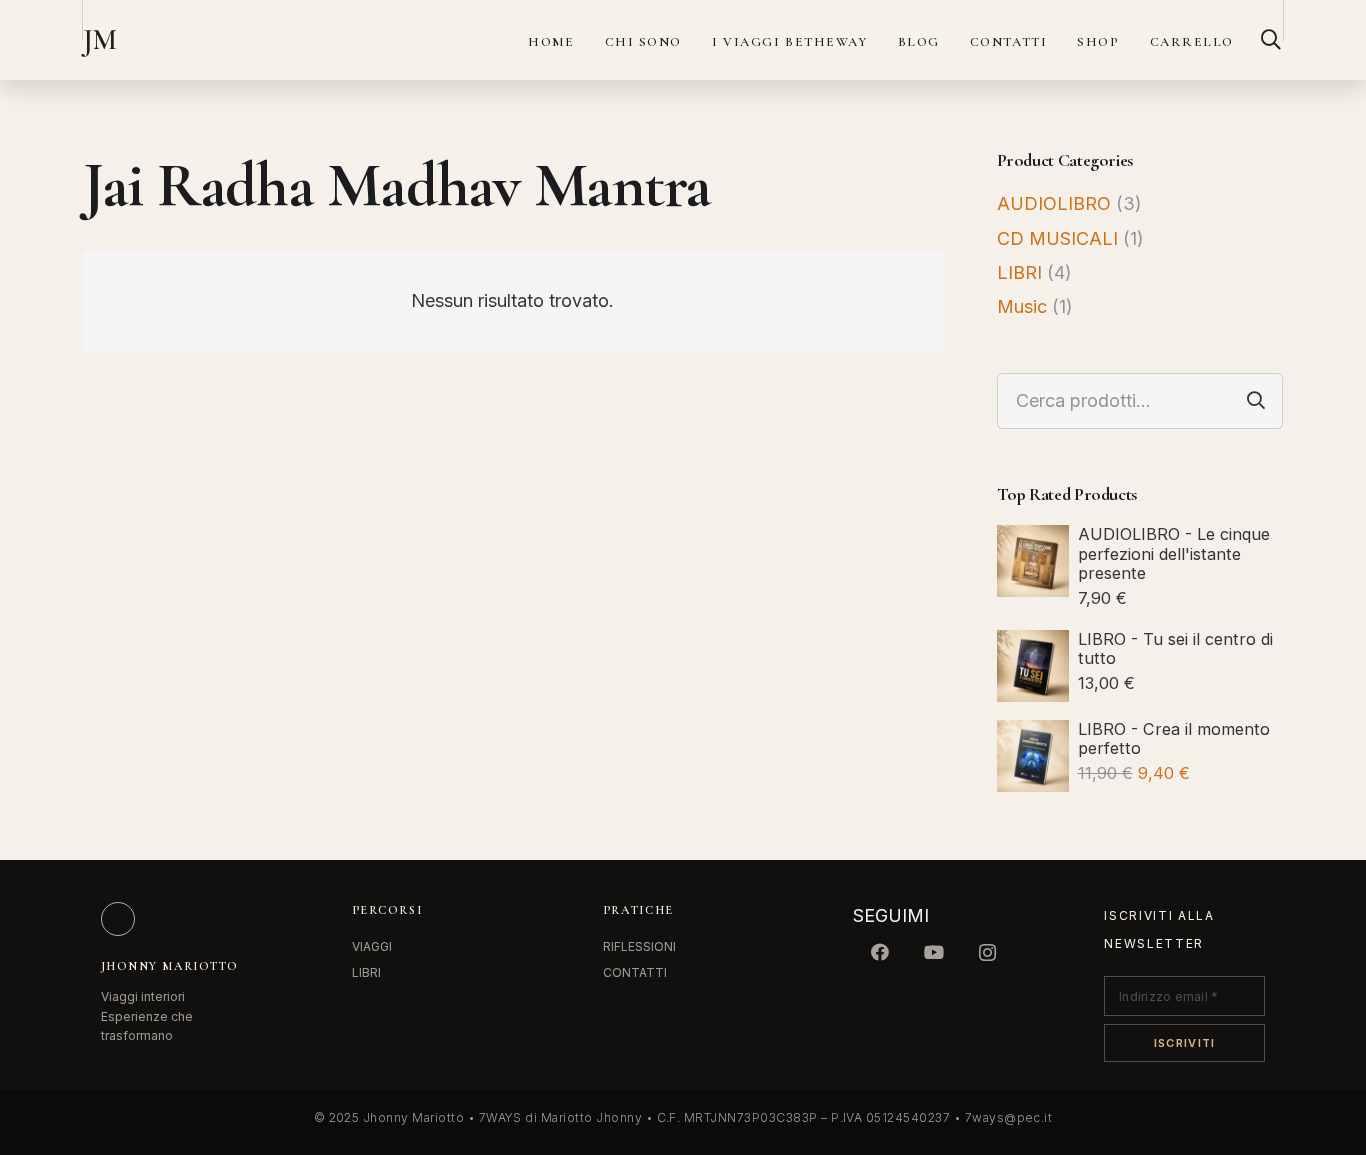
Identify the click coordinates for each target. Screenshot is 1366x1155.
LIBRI (1019, 272)
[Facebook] (880, 952)
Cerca (1256, 400)
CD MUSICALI (1057, 238)
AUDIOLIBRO (1054, 203)
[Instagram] (988, 952)
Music (1022, 306)
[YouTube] (934, 952)
